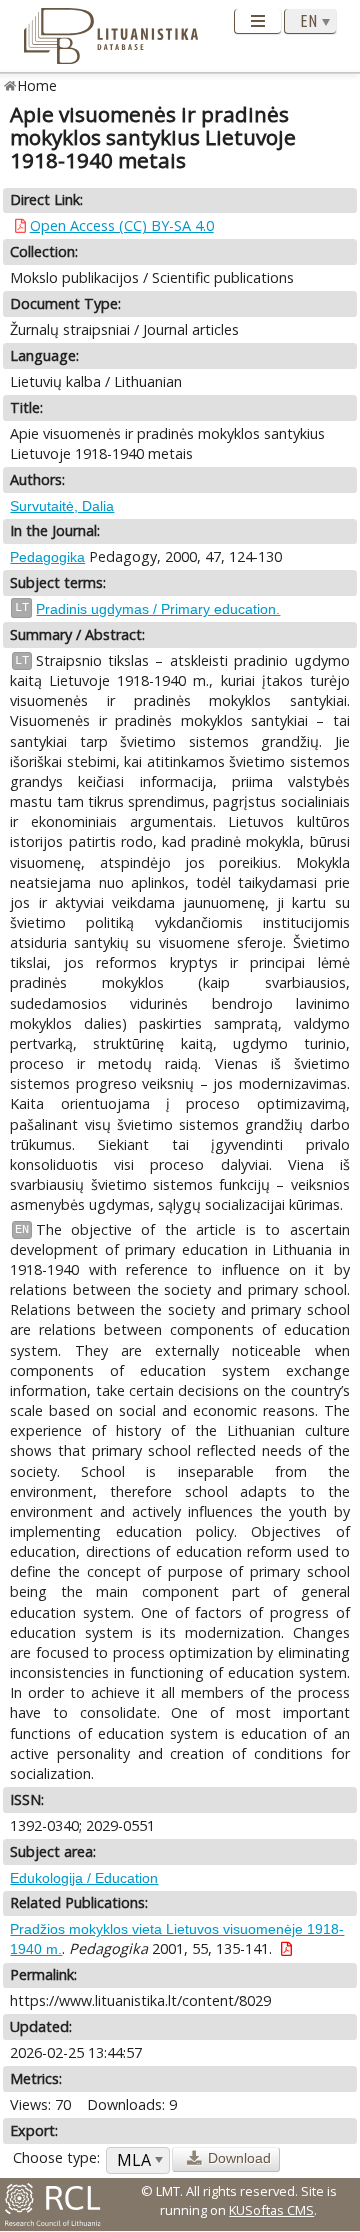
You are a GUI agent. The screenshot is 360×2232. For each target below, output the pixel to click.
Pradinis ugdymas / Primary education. (158, 609)
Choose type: (56, 2157)
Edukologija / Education (84, 1878)
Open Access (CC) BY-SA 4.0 (122, 225)
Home (37, 85)
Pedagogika (47, 557)
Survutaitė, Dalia (62, 506)
